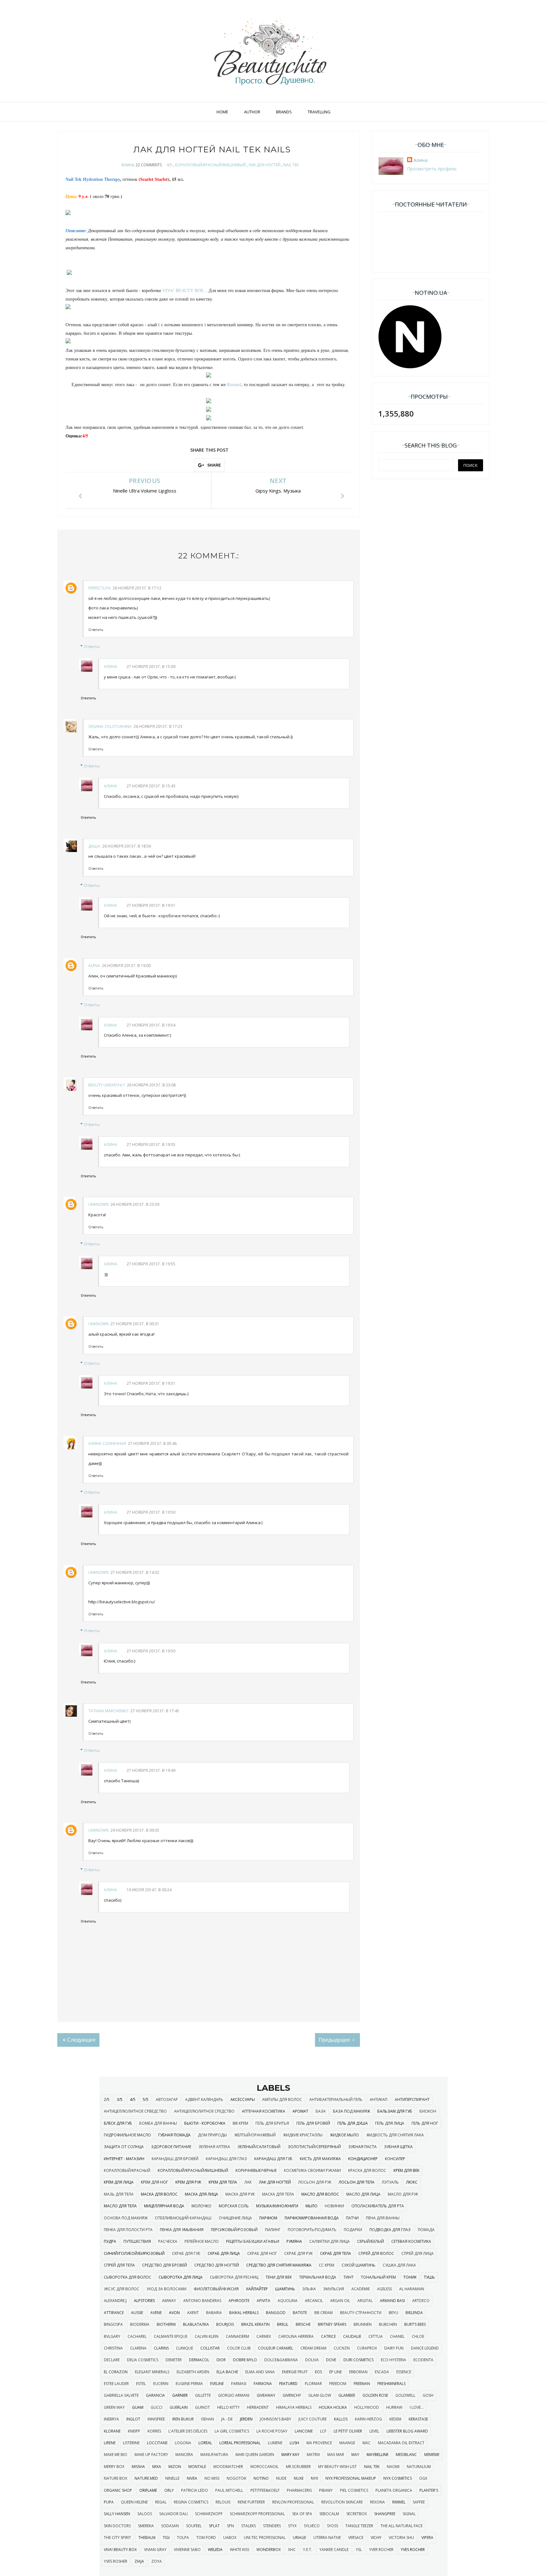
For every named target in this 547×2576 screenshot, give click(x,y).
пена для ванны (383, 2218)
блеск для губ (118, 2123)
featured (288, 2384)
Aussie (137, 2313)
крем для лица (119, 2182)
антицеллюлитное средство (204, 2111)
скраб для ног (262, 2253)
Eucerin (161, 2384)
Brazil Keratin (255, 2324)
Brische (303, 2324)
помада (426, 2230)
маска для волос (159, 2194)
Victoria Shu (401, 2538)
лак (248, 2182)
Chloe (418, 2336)
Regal (161, 2502)
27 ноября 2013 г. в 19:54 (151, 1025)
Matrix (313, 2455)
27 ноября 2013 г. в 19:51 (151, 905)
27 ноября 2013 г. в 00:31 (135, 1324)
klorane (112, 2431)
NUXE (299, 2478)
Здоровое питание (171, 2147)
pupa (109, 2502)
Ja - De (227, 2419)
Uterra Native (327, 2538)
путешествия (137, 2241)
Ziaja (139, 2561)
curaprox (367, 2348)
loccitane (157, 2443)
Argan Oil (340, 2301)
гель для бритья (272, 2123)
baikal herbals (244, 2313)
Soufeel (194, 2526)
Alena (94, 966)
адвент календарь (204, 2099)
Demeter (174, 2360)
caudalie (352, 2336)
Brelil (283, 2324)
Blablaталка (196, 2324)
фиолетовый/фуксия (216, 2289)
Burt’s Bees (415, 2324)
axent (193, 2313)
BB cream (324, 2313)
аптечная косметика (264, 2111)
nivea (192, 2478)
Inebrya (111, 2419)
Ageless (384, 2289)
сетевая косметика (411, 2241)
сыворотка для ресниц (234, 2277)
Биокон (428, 2111)
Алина (128, 165)
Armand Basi (392, 2301)
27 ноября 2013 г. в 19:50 (151, 1512)
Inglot (133, 2419)
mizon (175, 2467)
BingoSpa (113, 2324)
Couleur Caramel (276, 2348)
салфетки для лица (330, 2241)
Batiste (300, 2313)
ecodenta (423, 2360)
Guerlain (179, 2407)
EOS (318, 2372)
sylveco (312, 2526)
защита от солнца (124, 2147)
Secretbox (357, 2514)
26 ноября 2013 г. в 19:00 (126, 966)
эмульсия (334, 2289)
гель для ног (425, 2123)
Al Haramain (412, 2289)
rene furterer (251, 2502)
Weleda (215, 2550)
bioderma (140, 2324)
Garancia (155, 2395)
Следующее (81, 2040)
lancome (304, 2431)
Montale (197, 2467)
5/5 (146, 2099)
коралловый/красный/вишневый (210, 165)
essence (404, 2372)
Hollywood (367, 2407)
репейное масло (202, 2241)
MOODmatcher (228, 2467)
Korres (154, 2431)
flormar (313, 2384)
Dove (331, 2360)
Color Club (239, 2348)
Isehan (207, 2419)
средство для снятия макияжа (279, 2265)
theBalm (147, 2538)
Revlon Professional (293, 2502)
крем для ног (154, 2182)
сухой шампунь (358, 2265)
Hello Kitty (228, 2407)
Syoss (333, 2526)
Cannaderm (237, 2336)
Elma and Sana (260, 2372)
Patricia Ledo (195, 2490)
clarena (138, 2348)
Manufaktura (214, 2455)
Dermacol (199, 2360)
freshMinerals (391, 2384)
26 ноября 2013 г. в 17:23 (158, 726)
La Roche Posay (272, 2431)
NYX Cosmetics (398, 2478)
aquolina (288, 2301)
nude (281, 2478)
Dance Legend (425, 2348)
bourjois (225, 2324)
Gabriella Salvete (121, 2395)
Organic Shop (118, 2490)
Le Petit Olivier (348, 2431)
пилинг (273, 2230)
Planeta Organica (394, 2490)
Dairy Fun (394, 2348)
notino (261, 2478)
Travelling (319, 112)
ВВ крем (240, 2123)
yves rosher (116, 2561)
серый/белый (371, 2241)
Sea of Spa (302, 2514)
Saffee (419, 2502)
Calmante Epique (171, 2336)
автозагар (167, 2099)
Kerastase (418, 2419)
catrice (328, 2336)
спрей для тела (119, 2265)
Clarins (161, 2348)
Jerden (246, 2419)
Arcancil (314, 2301)
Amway (169, 2301)
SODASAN (170, 2526)
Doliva (312, 2360)
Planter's (429, 2490)
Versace (356, 2538)
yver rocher (381, 2550)
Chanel (397, 2336)
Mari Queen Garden (255, 2455)
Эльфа (309, 2289)
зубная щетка (398, 2147)
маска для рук (240, 2194)
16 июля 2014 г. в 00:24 (149, 1890)
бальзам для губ (395, 2111)
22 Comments (149, 165)
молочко (201, 2206)
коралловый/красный (127, 2170)
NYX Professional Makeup (351, 2478)
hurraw (394, 2407)
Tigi (166, 2538)
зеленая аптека (214, 2147)
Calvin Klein (207, 2336)
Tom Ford (206, 2538)
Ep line (336, 2372)
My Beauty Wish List (337, 2467)
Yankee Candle (334, 2550)
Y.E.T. (308, 2550)
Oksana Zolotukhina (110, 726)
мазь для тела (119, 2194)
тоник (410, 2277)
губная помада (174, 2135)
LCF (323, 2431)
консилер (395, 2159)
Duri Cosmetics (358, 2360)
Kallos (341, 2419)
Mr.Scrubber (298, 2467)
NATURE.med (146, 2478)
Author (252, 112)
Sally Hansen (117, 2514)
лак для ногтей (264, 165)
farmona (263, 2384)
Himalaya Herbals (294, 2407)
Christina (113, 2348)
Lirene (110, 2443)
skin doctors (117, 2526)
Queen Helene (134, 2502)
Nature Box (116, 2478)
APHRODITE (239, 2301)
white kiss (239, 2550)
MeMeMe (432, 2455)
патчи (352, 2218)
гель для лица (390, 2123)
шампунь (285, 2289)
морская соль (234, 2206)
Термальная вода (318, 2277)
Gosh (428, 2395)
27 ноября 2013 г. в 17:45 (155, 1711)
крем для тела (223, 2182)
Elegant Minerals (152, 2372)
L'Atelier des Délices (188, 2431)
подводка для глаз (390, 2230)
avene (156, 2313)
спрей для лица (418, 2253)
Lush (294, 2443)
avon (174, 2313)
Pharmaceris (299, 2490)
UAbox (230, 2538)
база (321, 2111)
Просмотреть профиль (432, 169)
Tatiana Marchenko (108, 1711)
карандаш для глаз (226, 2159)
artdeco (421, 2301)
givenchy (292, 2395)
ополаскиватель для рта (378, 2206)
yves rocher (413, 2550)
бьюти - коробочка (205, 2123)
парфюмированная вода (312, 2218)
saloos (145, 2514)
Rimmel (234, 384)
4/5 (169, 165)
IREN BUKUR (183, 2419)
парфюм (268, 2218)
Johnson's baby (276, 2419)
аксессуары (243, 2099)
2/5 (107, 2099)
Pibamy (326, 2490)
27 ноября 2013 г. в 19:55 (151, 1145)
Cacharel (137, 2336)
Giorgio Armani (234, 2395)
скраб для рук (299, 2253)
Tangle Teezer (359, 2526)
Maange (347, 2443)
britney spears (332, 2324)
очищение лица (235, 2218)
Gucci (157, 2407)
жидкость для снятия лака (395, 2135)
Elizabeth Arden (193, 2372)
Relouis (223, 2502)
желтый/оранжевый (255, 2135)
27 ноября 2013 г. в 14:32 (135, 1572)
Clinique (185, 2348)
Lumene (275, 2443)
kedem (395, 2419)
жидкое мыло (344, 2135)
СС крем (327, 2265)
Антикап (379, 2099)
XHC (292, 2550)
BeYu (393, 2313)
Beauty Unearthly (107, 1085)
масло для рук (403, 2194)
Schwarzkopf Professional (257, 2514)
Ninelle (172, 2478)
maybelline (377, 2455)
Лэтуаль (390, 2182)
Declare (112, 2360)
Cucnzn (342, 2348)
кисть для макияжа (320, 2159)
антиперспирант (412, 2099)
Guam (138, 2407)
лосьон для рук (315, 2182)
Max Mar (336, 2455)
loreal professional (240, 2443)
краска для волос (367, 2170)
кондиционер (363, 2159)
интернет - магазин (124, 2159)
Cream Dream (313, 2348)
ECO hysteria (393, 2360)
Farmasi (239, 2384)
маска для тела (278, 2194)
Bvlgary (112, 2336)
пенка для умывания (182, 2230)
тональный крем (378, 2277)
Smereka (146, 2526)
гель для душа (353, 2123)
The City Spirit (117, 2538)
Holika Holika (333, 2407)
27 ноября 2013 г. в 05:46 (152, 1444)
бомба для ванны (158, 2123)
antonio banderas (202, 2301)
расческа (168, 2241)
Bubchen (388, 2324)
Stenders (272, 2526)
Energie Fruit (295, 2372)
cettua (376, 2336)
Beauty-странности (361, 2313)
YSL (359, 2550)
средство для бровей (165, 2265)
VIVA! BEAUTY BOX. (184, 290)
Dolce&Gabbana (281, 2360)
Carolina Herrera (296, 2336)
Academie (361, 2289)
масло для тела (120, 2206)
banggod (276, 2313)
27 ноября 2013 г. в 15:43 (151, 786)
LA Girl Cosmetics (232, 2431)
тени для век (279, 2277)
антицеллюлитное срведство (135, 2111)
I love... (417, 2407)
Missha (138, 2467)
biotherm (166, 2324)
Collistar (210, 2348)
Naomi (393, 2467)
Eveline (217, 2384)
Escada (382, 2372)
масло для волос (320, 2194)
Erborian (358, 2372)
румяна (294, 2241)
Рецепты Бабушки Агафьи (253, 2241)
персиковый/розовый (234, 2230)
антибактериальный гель (336, 2099)
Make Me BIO (116, 2455)
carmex (264, 2336)
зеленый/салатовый (259, 2147)
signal (409, 2514)
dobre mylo (245, 2360)
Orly (169, 2490)
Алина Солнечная (107, 1444)
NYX (314, 2478)
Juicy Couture (313, 2419)
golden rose (375, 2395)
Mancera (184, 2455)
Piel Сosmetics (354, 2490)
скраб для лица (224, 2253)
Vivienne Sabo (187, 2550)
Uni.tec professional (265, 2538)
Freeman (362, 2384)
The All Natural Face (402, 2526)
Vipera (427, 2538)
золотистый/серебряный (314, 2147)
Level (374, 2431)
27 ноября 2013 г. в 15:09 (151, 667)
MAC (367, 2443)
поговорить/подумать (312, 2230)
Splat (214, 2526)
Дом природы (212, 2135)
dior (221, 2360)
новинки (334, 2206)
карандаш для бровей (175, 2159)
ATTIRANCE (114, 2313)
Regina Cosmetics (191, 2502)
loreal (205, 2443)
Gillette (203, 2395)
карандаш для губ (273, 2159)
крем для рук (188, 2182)
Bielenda (414, 2313)
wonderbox (269, 2550)
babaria (214, 2313)
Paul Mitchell (229, 2490)
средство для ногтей (217, 2265)
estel (141, 2384)
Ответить (96, 630)
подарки (353, 2230)
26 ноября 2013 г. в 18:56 (127, 846)
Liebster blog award (407, 2431)
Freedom (338, 2384)
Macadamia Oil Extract (401, 2443)
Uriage (299, 2538)
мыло (311, 2206)
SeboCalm (329, 2514)
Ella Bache (227, 2372)
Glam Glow (320, 2395)
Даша (94, 846)
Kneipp (134, 2431)
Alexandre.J (115, 2301)
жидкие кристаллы (303, 2135)
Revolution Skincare (342, 2502)
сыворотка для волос (128, 2277)
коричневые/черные (256, 2170)
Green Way (114, 2407)
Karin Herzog (368, 2419)
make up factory (151, 2455)
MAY (355, 2455)
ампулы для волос (282, 2099)
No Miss (212, 2478)
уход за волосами (167, 2289)
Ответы (92, 646)
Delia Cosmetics (143, 2360)
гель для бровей (313, 2123)
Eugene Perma (189, 2384)
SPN (230, 2526)
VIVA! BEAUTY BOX (120, 2550)
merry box (114, 2467)
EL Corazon (116, 2372)
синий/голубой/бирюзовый (134, 2253)
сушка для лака (399, 2265)
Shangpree (385, 2514)
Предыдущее (335, 2040)
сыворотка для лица (181, 2277)
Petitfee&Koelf (265, 2490)
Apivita (264, 2301)
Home (222, 112)
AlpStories (144, 2301)
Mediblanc (406, 2455)
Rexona (377, 2502)
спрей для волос (376, 2253)
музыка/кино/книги (277, 2206)
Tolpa (183, 2538)
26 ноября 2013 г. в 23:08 (151, 1085)
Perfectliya (100, 588)
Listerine (131, 2443)
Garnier (180, 2395)
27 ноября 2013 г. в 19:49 (151, 1770)
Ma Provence (319, 2443)
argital (365, 2301)
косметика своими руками (312, 2170)
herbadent (258, 2407)
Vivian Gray (155, 2550)
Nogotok (236, 2478)
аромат (300, 2111)
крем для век (406, 2170)
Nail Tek (291, 165)
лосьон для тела (357, 2182)
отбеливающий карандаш (183, 2218)
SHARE (214, 465)
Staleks (248, 2526)
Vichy (376, 2538)
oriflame (148, 2490)
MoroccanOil (264, 2467)
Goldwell (405, 2395)
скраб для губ (186, 2253)
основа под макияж (126, 2218)
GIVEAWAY (266, 2395)
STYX (292, 2526)
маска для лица (201, 2194)
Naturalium (419, 2467)
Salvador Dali (173, 2514)
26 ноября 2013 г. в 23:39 (135, 1204)
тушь (429, 2277)
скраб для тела (336, 2253)
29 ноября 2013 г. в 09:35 (135, 1830)
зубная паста (362, 2147)
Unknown (98, 1204)
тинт (349, 2277)
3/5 (120, 2099)
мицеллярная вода (164, 2206)
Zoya (157, 2561)
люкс (412, 2182)
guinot (202, 2407)
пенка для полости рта (128, 2230)
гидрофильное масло (127, 2135)
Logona (183, 2443)
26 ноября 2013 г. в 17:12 (137, 588)
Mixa (157, 2467)
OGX (423, 2478)
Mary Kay (290, 2455)
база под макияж (352, 2111)
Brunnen (363, 2324)
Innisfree (156, 2419)
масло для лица (363, 2194)
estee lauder (116, 2384)
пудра (110, 2241)
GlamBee (347, 2395)
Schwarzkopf (209, 2514)
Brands (284, 112)
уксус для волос (122, 2289)
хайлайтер (257, 2289)
